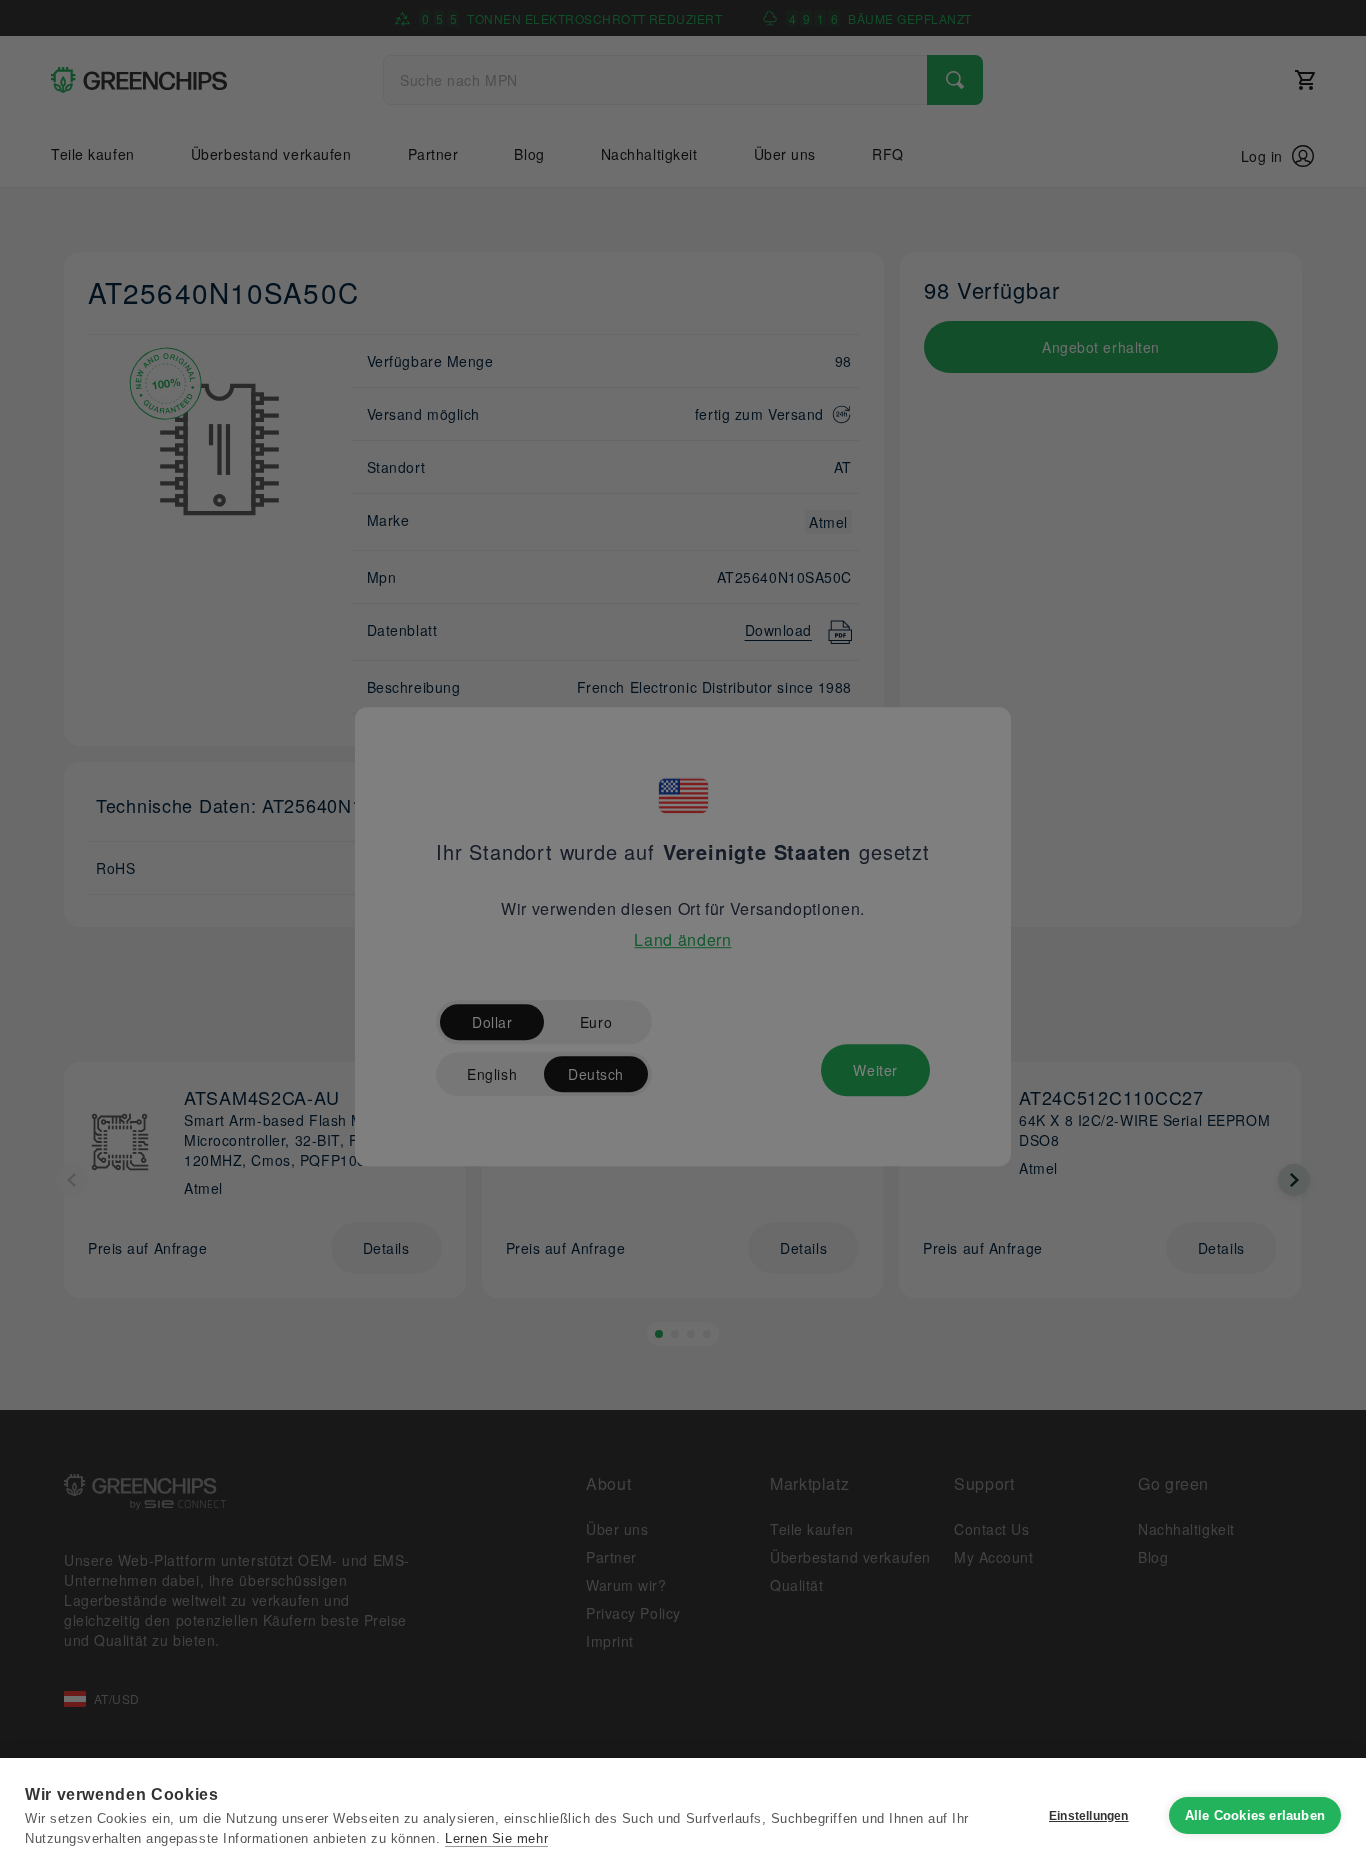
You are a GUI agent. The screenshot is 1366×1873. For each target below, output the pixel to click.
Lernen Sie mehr (496, 1838)
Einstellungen (1089, 1816)
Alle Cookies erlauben (1255, 1815)
